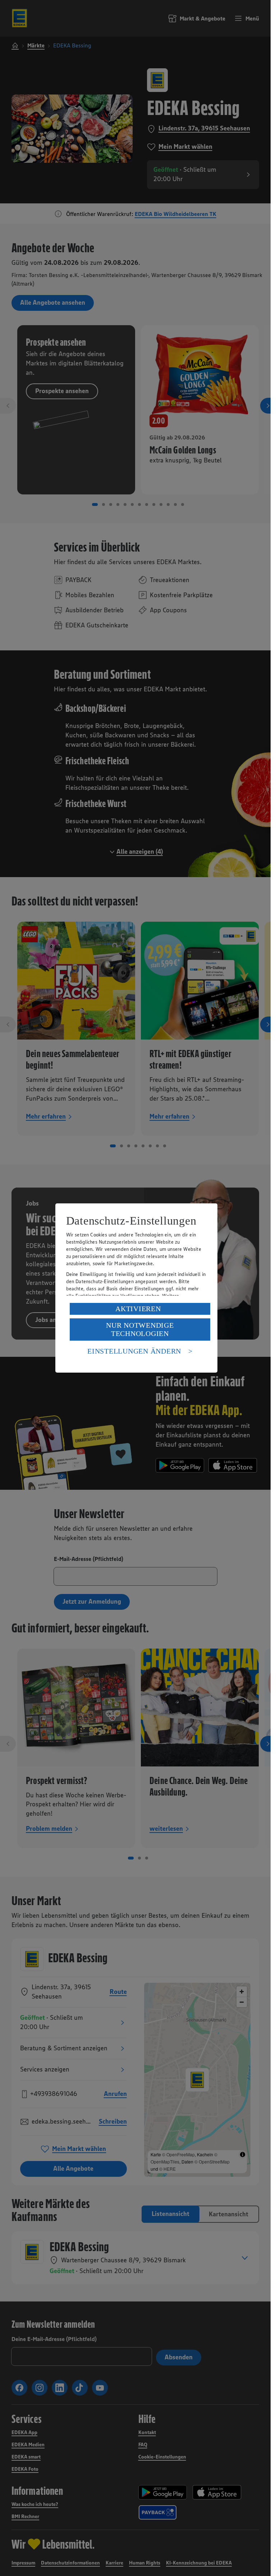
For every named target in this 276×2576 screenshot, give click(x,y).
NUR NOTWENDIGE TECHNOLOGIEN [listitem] (140, 1329)
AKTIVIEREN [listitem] (138, 1309)
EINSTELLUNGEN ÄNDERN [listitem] (134, 1351)
